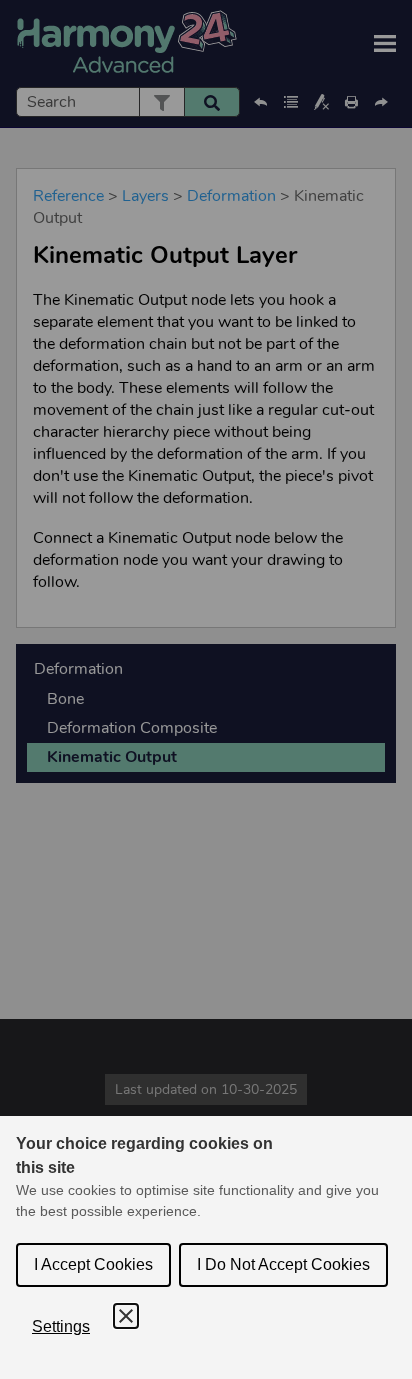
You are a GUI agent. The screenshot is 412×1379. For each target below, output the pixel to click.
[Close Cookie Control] (126, 1316)
